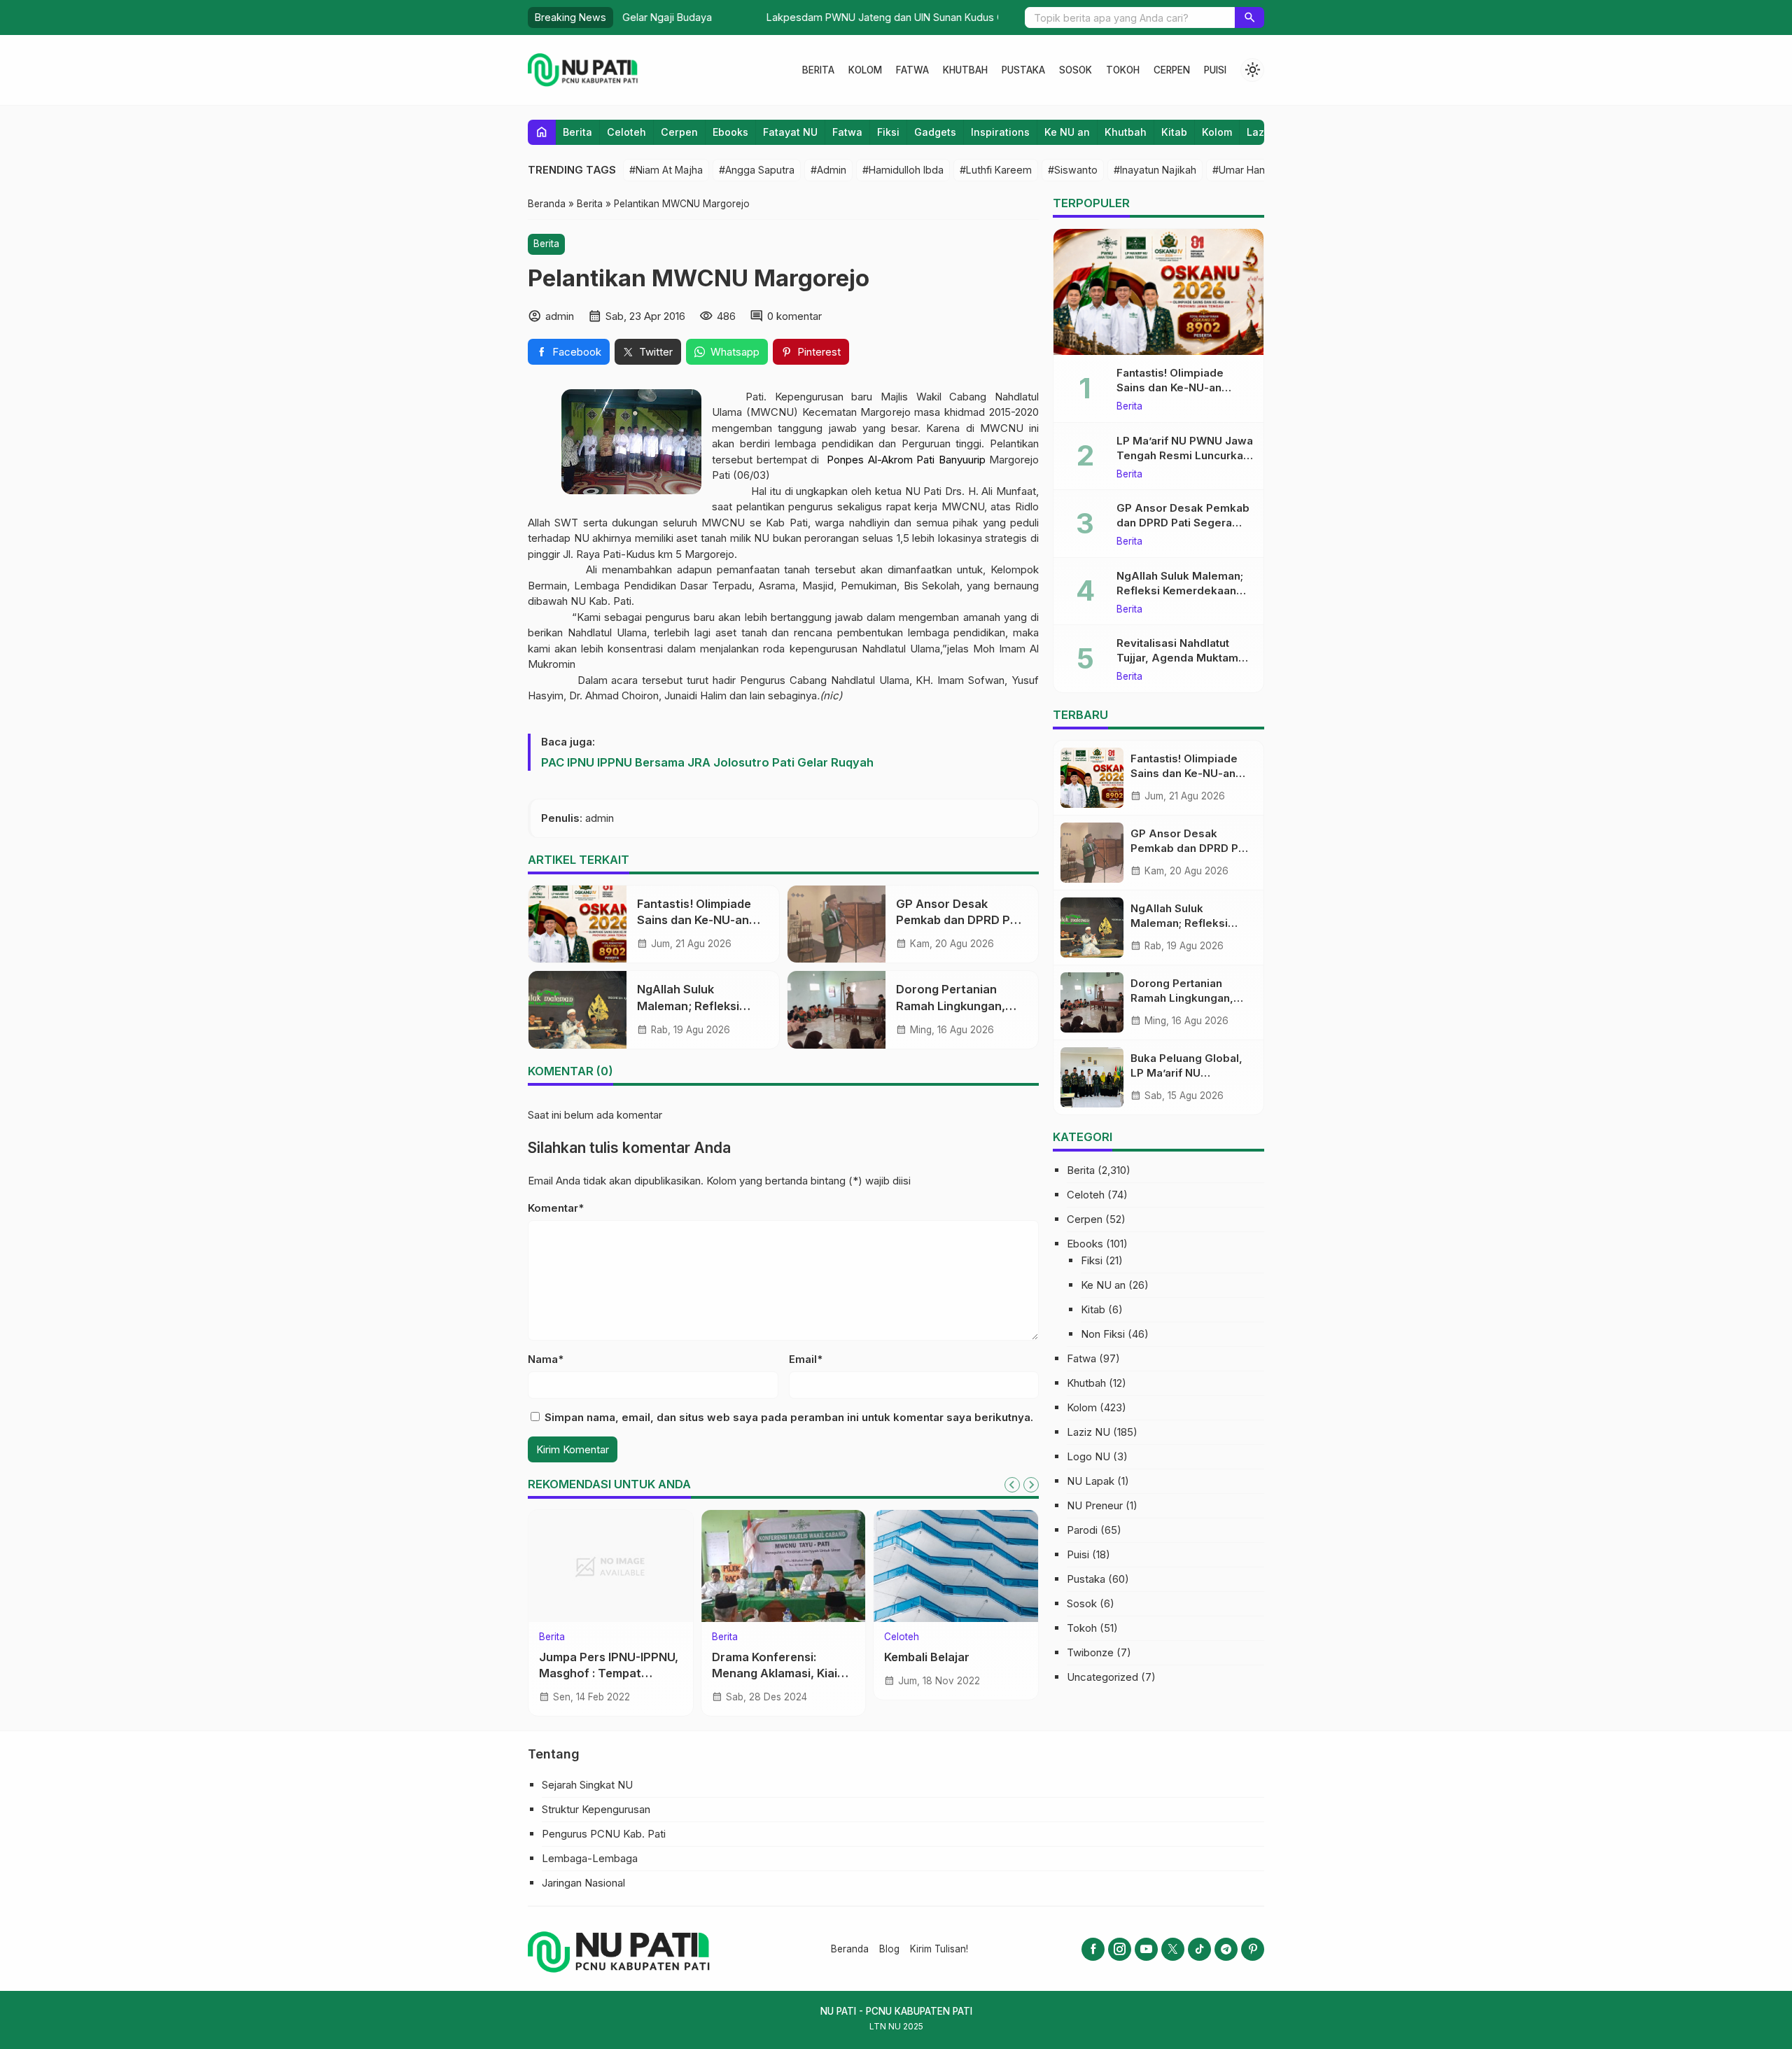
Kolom (865, 70)
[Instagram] (1120, 1949)
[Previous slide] (1012, 1485)
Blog (889, 1949)
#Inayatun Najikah (1155, 170)
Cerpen (1172, 70)
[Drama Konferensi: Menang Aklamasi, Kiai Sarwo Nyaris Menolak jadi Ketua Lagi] (784, 1566)
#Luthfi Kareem (996, 170)
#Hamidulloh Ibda (903, 170)
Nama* (546, 1359)
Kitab (1174, 132)
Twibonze (1090, 1652)
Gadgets (935, 132)
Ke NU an (1067, 132)
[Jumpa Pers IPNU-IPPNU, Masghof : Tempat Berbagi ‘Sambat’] (611, 1566)
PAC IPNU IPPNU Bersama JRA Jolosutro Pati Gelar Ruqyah (707, 762)
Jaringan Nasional (583, 1883)
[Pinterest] (1253, 1949)
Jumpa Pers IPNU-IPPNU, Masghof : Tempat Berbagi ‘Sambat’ (609, 1673)
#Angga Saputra (757, 170)
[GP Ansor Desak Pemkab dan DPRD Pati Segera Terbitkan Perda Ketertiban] (836, 924)
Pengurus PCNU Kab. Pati (604, 1834)
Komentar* (556, 1208)
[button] (1249, 18)
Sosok (1076, 70)
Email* (806, 1359)
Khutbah (965, 70)
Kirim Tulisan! (939, 1949)
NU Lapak (1091, 1481)
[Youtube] (1146, 1949)
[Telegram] (1226, 1949)
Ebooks (730, 132)
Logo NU (1088, 1456)
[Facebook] (1093, 1949)
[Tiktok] (1199, 1949)
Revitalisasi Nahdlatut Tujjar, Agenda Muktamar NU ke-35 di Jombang (1183, 658)
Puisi (1215, 70)
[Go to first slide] (1031, 1485)
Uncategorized (1102, 1677)
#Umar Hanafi (1244, 170)
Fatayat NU (790, 132)
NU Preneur (1095, 1505)
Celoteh (626, 132)
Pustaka (1023, 70)
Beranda (850, 1949)
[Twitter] (1173, 1949)
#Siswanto (1073, 170)
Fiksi (888, 132)
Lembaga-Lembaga (590, 1858)
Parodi (1082, 1530)
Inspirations (1000, 132)
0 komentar (794, 316)
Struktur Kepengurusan (596, 1809)
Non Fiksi (1103, 1334)
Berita (818, 70)
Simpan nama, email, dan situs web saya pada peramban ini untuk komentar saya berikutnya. (789, 1417)
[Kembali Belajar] (956, 1566)
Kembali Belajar (927, 1657)
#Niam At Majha (666, 170)
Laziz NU (1088, 1432)
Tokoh (1123, 70)
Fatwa (912, 70)
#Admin (828, 170)
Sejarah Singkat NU (587, 1785)
